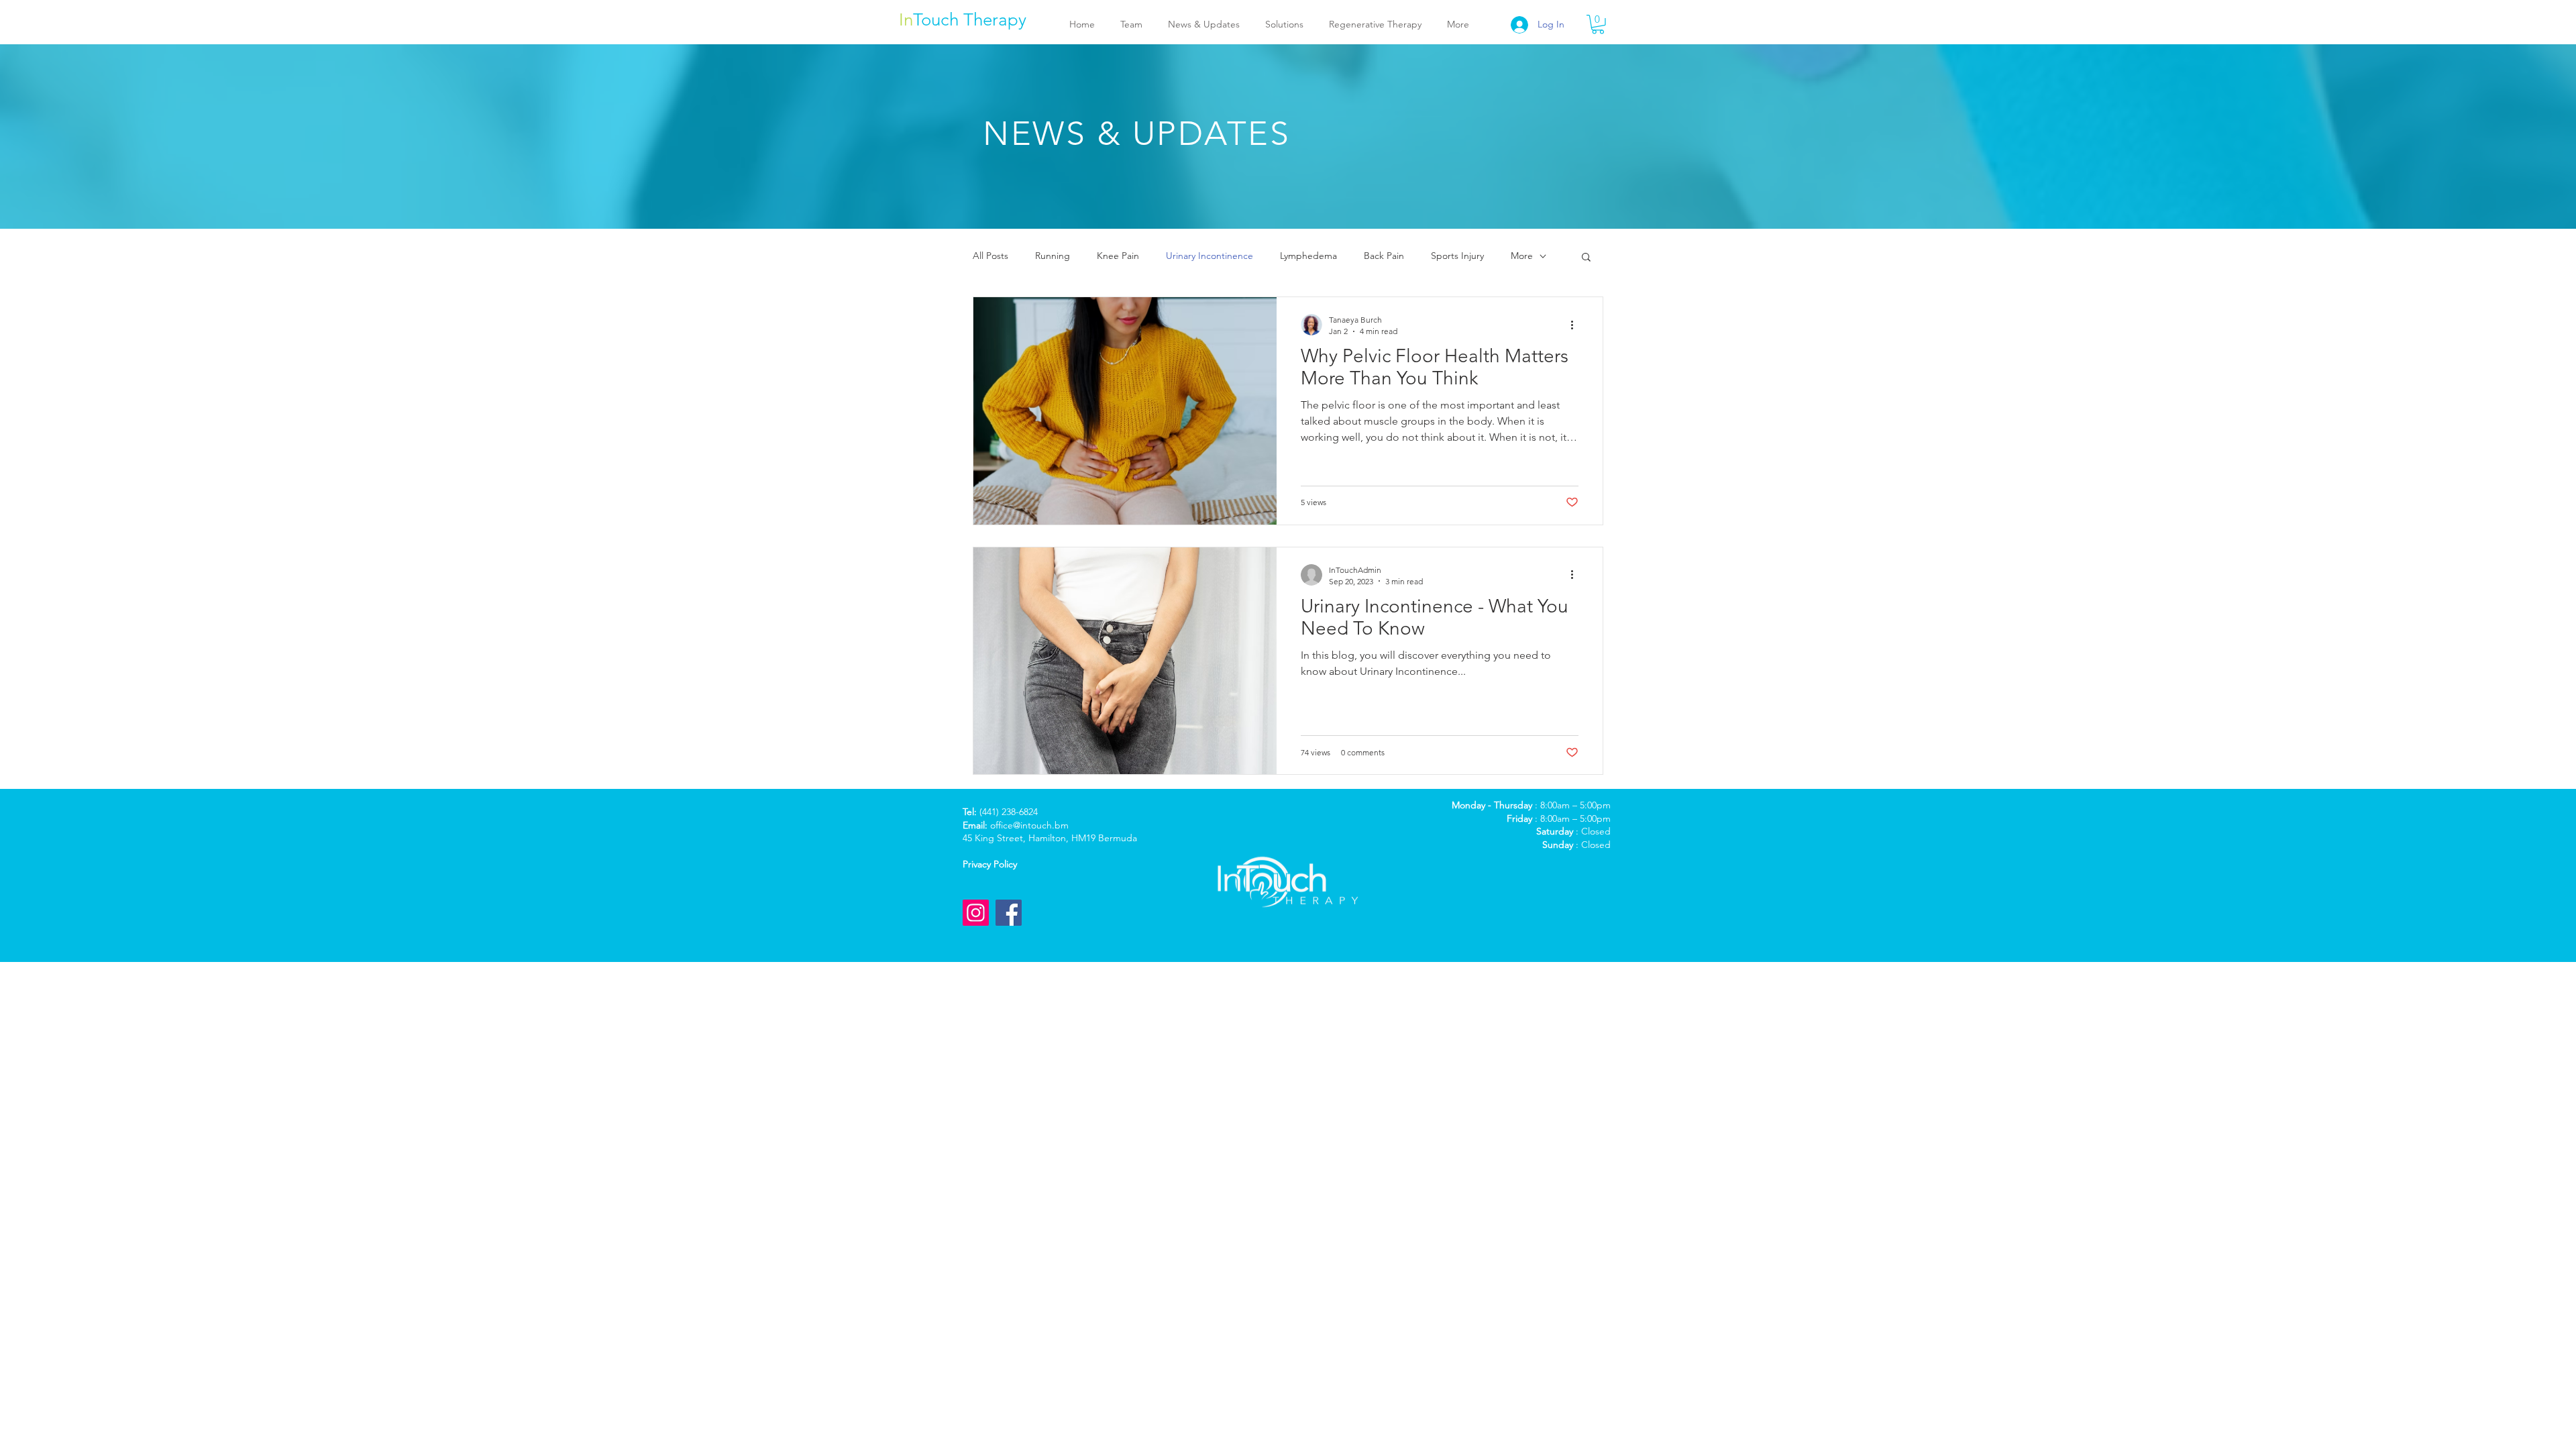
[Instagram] (976, 913)
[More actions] (1576, 325)
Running (1053, 256)
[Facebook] (1009, 913)
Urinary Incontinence (1210, 256)
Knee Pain (1118, 256)
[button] (1598, 24)
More (1522, 256)
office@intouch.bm (1029, 825)
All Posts (990, 256)
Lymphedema (1308, 256)
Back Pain (1384, 256)
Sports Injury (1457, 256)
